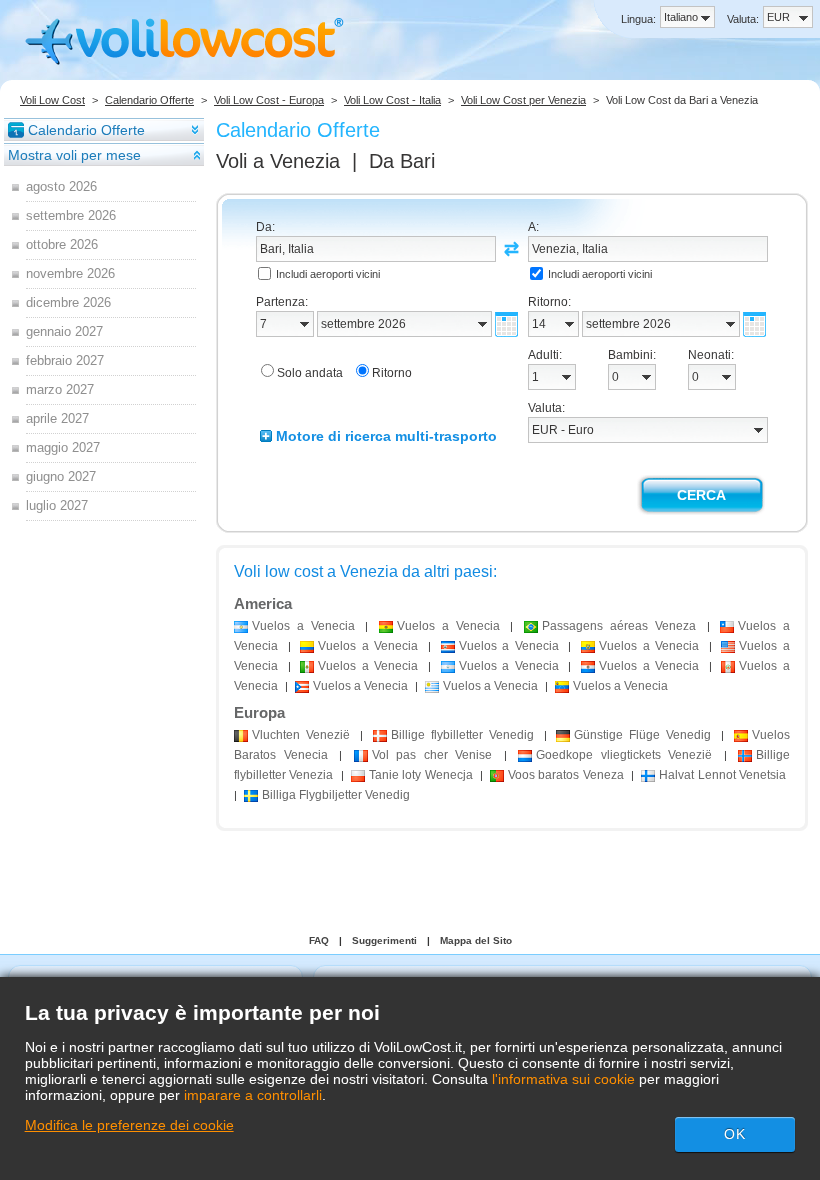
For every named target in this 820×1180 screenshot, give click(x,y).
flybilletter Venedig (462, 735)
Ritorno (392, 373)
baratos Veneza (566, 775)
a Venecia (303, 626)
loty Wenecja (421, 775)
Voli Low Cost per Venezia (523, 100)
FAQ (319, 940)
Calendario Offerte (149, 100)
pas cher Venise (432, 755)
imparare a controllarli (253, 1095)
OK (735, 1134)
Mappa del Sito (476, 940)
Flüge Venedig (642, 735)
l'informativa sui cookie (563, 1079)
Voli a (278, 161)
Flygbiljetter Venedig (336, 795)
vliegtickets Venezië (624, 755)
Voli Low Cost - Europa (269, 100)
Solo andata (310, 373)
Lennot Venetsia (722, 775)
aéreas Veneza (619, 626)
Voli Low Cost (52, 100)
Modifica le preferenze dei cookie (129, 1125)
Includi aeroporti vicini (328, 274)
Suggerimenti (384, 940)
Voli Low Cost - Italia (392, 100)
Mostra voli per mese (74, 155)
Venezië (301, 735)
